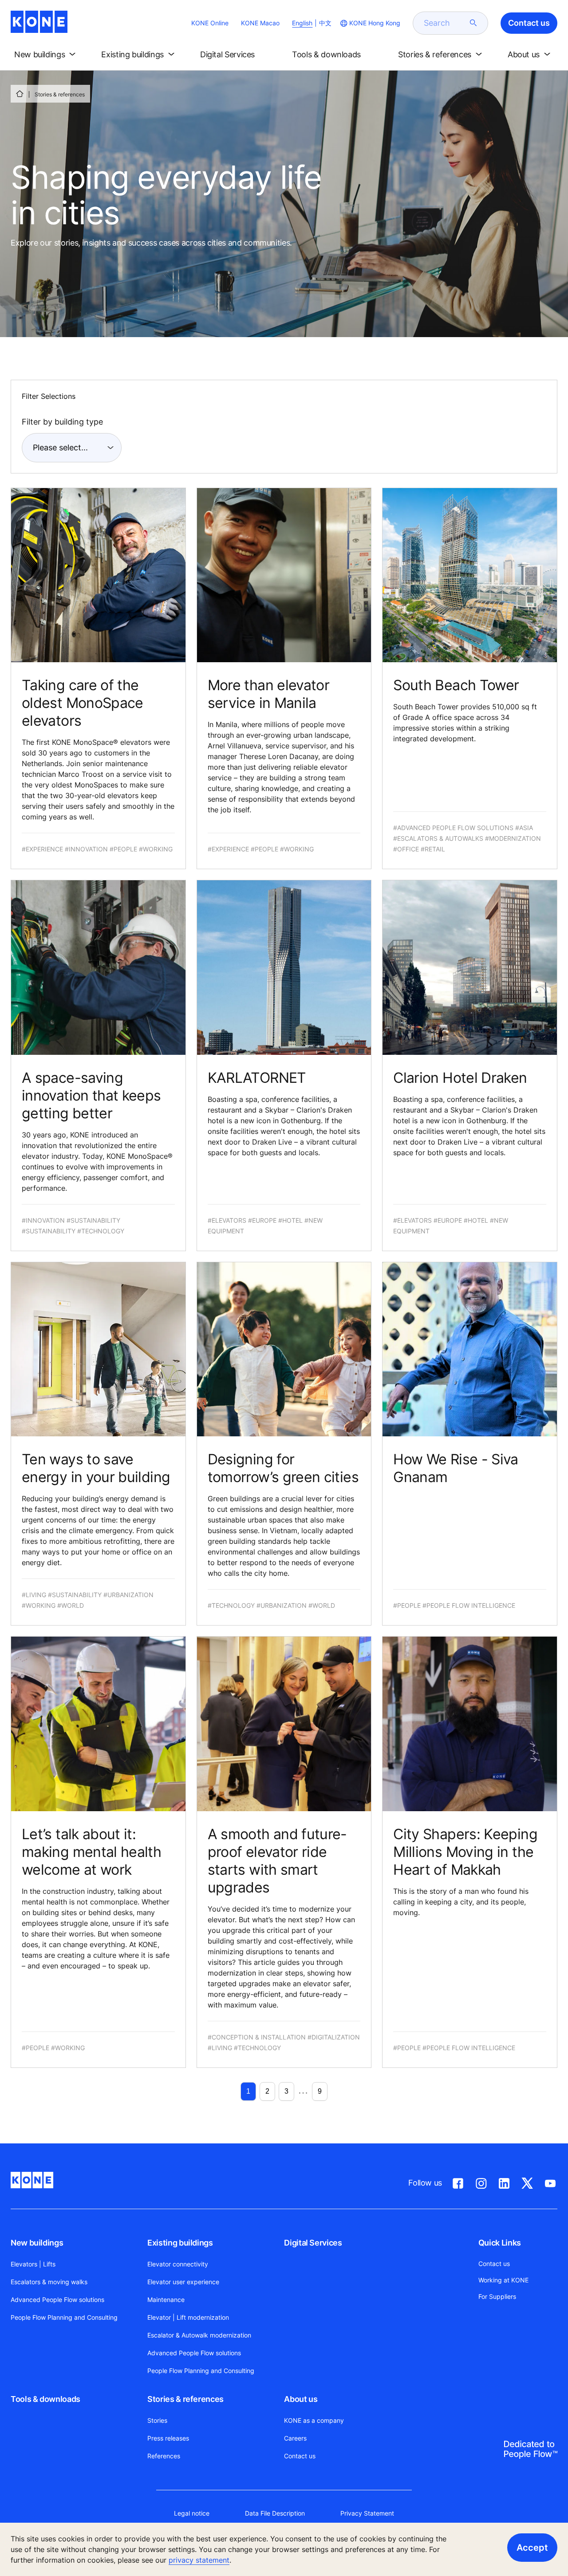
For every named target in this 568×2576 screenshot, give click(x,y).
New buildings (37, 2243)
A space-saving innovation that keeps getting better (91, 1095)
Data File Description (275, 2513)
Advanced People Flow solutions (57, 2300)
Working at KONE (503, 2280)
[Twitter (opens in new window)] (527, 2182)
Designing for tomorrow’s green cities (283, 1468)
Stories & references (185, 2399)
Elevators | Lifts (33, 2264)
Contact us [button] (529, 23)
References (164, 2456)
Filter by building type (62, 422)
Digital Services (313, 2243)
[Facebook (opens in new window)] (458, 2182)
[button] (47, 55)
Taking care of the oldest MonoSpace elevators (83, 703)
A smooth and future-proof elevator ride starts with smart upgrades (277, 1861)
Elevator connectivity (178, 2264)
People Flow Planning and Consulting (64, 2317)
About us (301, 2399)
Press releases (168, 2438)
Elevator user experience (183, 2282)
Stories (157, 2420)
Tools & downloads (45, 2399)
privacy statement (199, 2560)
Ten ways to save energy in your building (96, 1468)
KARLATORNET (257, 1078)
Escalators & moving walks (49, 2282)
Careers (295, 2438)
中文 (325, 23)
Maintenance (166, 2300)
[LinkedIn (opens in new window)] (504, 2182)
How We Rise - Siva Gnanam (456, 1468)
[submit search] (473, 23)
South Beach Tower (456, 685)
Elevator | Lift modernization (188, 2317)
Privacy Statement (367, 2513)
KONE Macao (260, 23)
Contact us (300, 2456)
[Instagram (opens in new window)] (481, 2182)
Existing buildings (180, 2243)
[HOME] (20, 94)
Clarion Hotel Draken (460, 1078)
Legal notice (192, 2513)
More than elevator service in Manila (268, 694)
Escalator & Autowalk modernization (199, 2335)
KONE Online (210, 23)
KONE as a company (314, 2420)
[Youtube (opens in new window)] (550, 2182)
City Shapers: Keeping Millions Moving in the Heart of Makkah (465, 1852)
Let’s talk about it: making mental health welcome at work (91, 1852)
